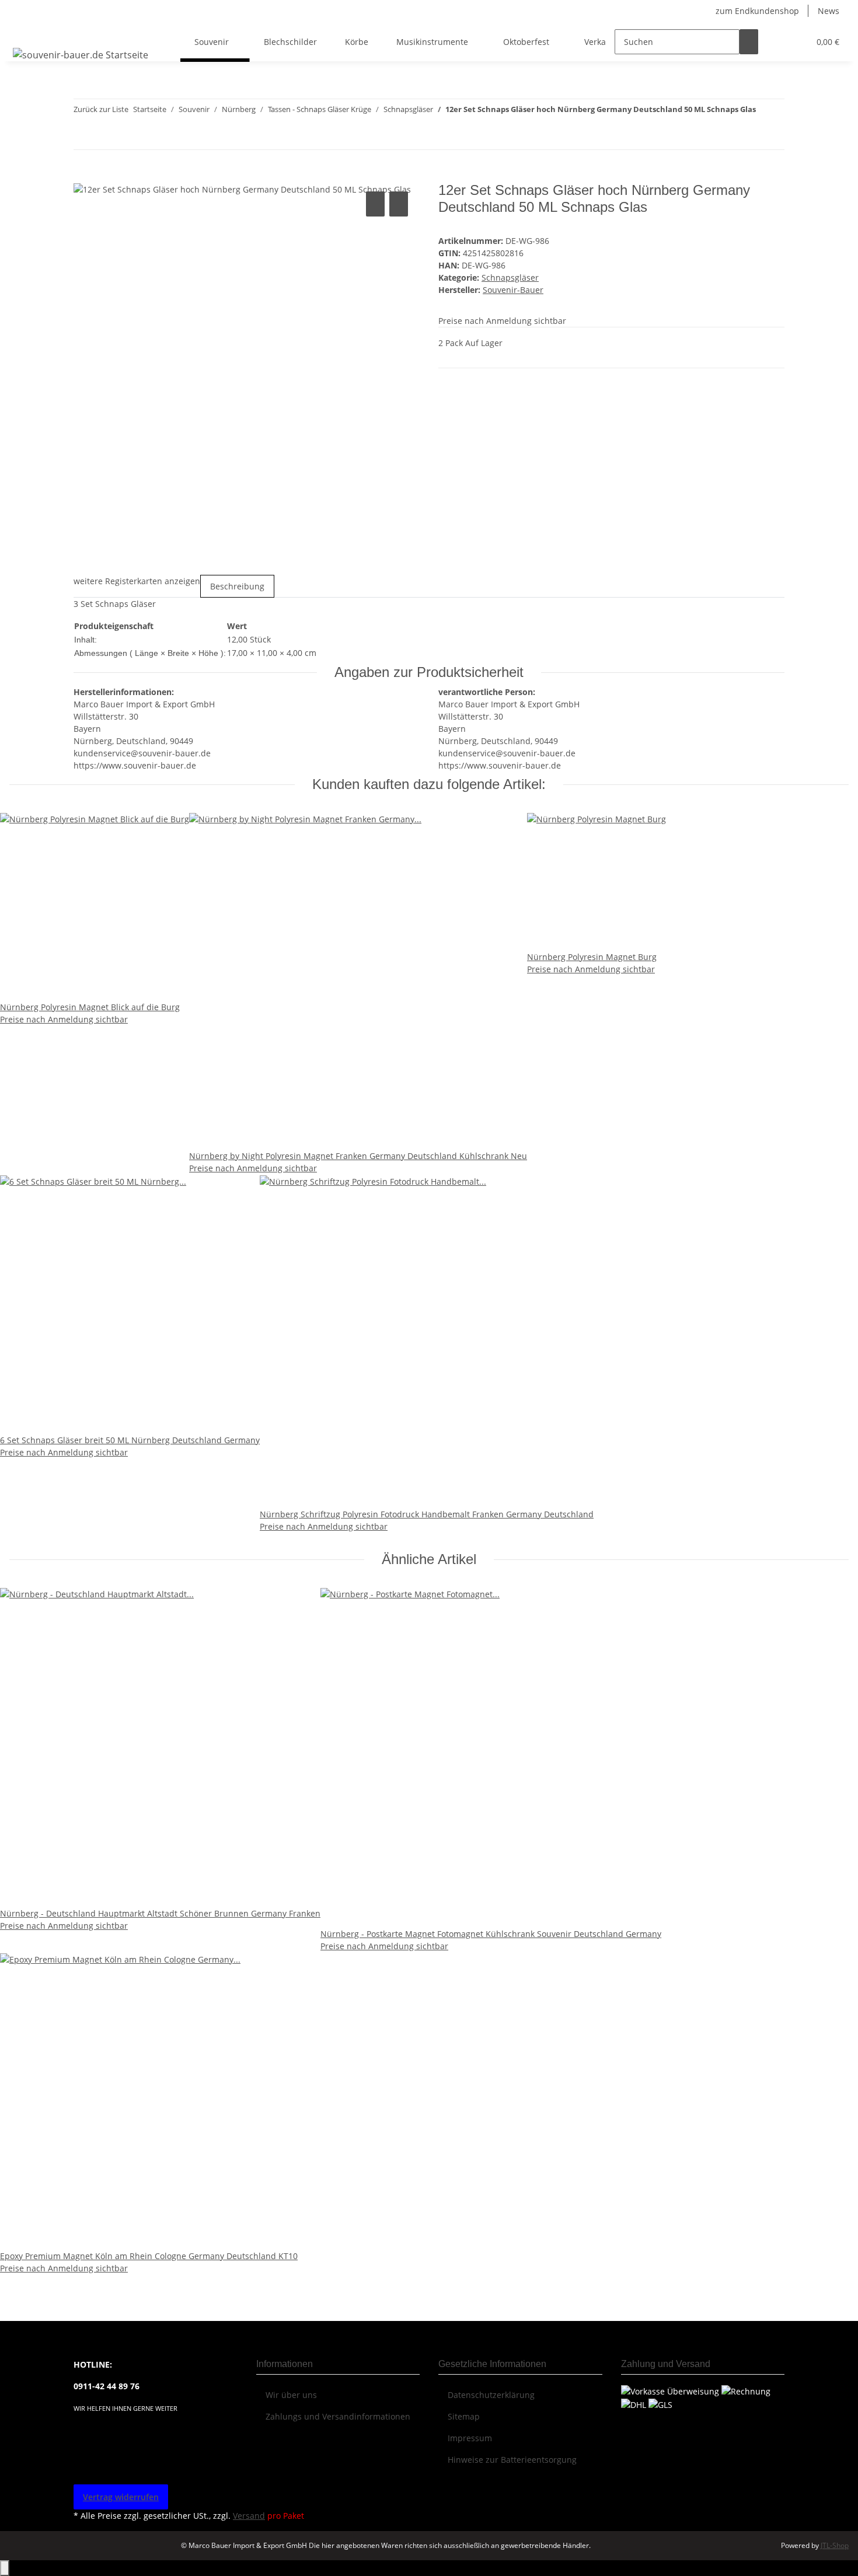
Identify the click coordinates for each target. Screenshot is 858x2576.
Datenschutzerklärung (491, 2395)
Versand (249, 2516)
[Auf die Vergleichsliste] (375, 204)
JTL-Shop (835, 2545)
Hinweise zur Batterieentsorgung (512, 2460)
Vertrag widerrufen (121, 2497)
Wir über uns (291, 2395)
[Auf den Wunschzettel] (399, 204)
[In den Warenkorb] (83, 176)
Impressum (470, 2438)
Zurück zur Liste (101, 109)
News (829, 11)
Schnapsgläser (510, 278)
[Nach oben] (5, 2568)
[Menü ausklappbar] (24, 32)
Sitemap (464, 2416)
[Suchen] (749, 42)
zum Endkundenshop (757, 11)
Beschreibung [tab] (237, 586)
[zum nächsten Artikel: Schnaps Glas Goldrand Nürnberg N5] (765, 137)
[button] (777, 42)
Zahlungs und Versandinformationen (338, 2416)
